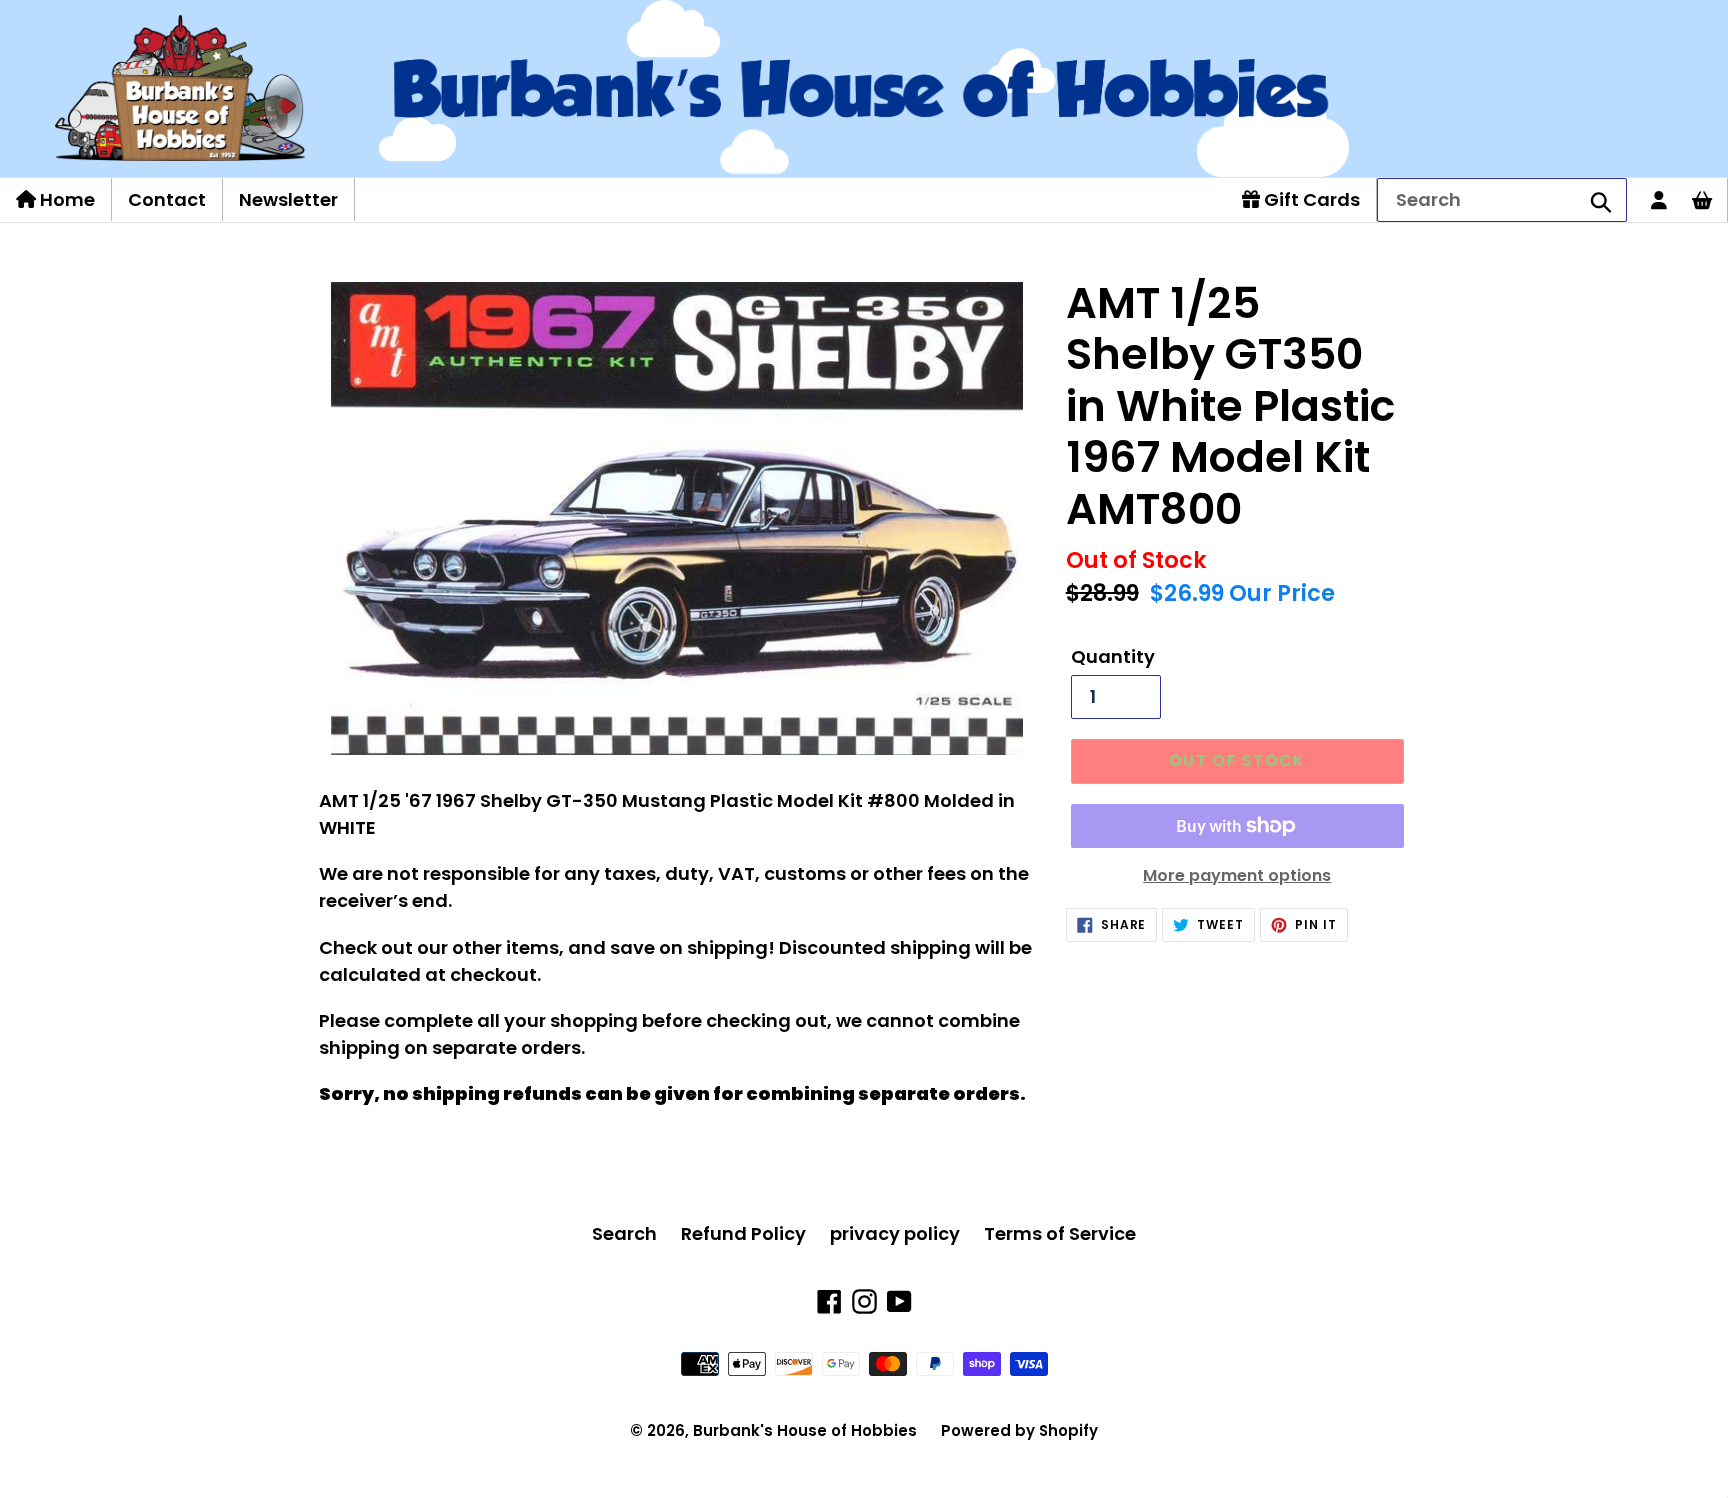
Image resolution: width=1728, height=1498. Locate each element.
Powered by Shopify (1019, 1430)
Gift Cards (1310, 199)
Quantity (1113, 656)
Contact (167, 199)
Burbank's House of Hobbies (805, 1430)
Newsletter (288, 199)
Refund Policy (743, 1233)
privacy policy (895, 1233)
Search (624, 1233)
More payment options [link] (1237, 875)
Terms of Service (1060, 1233)
